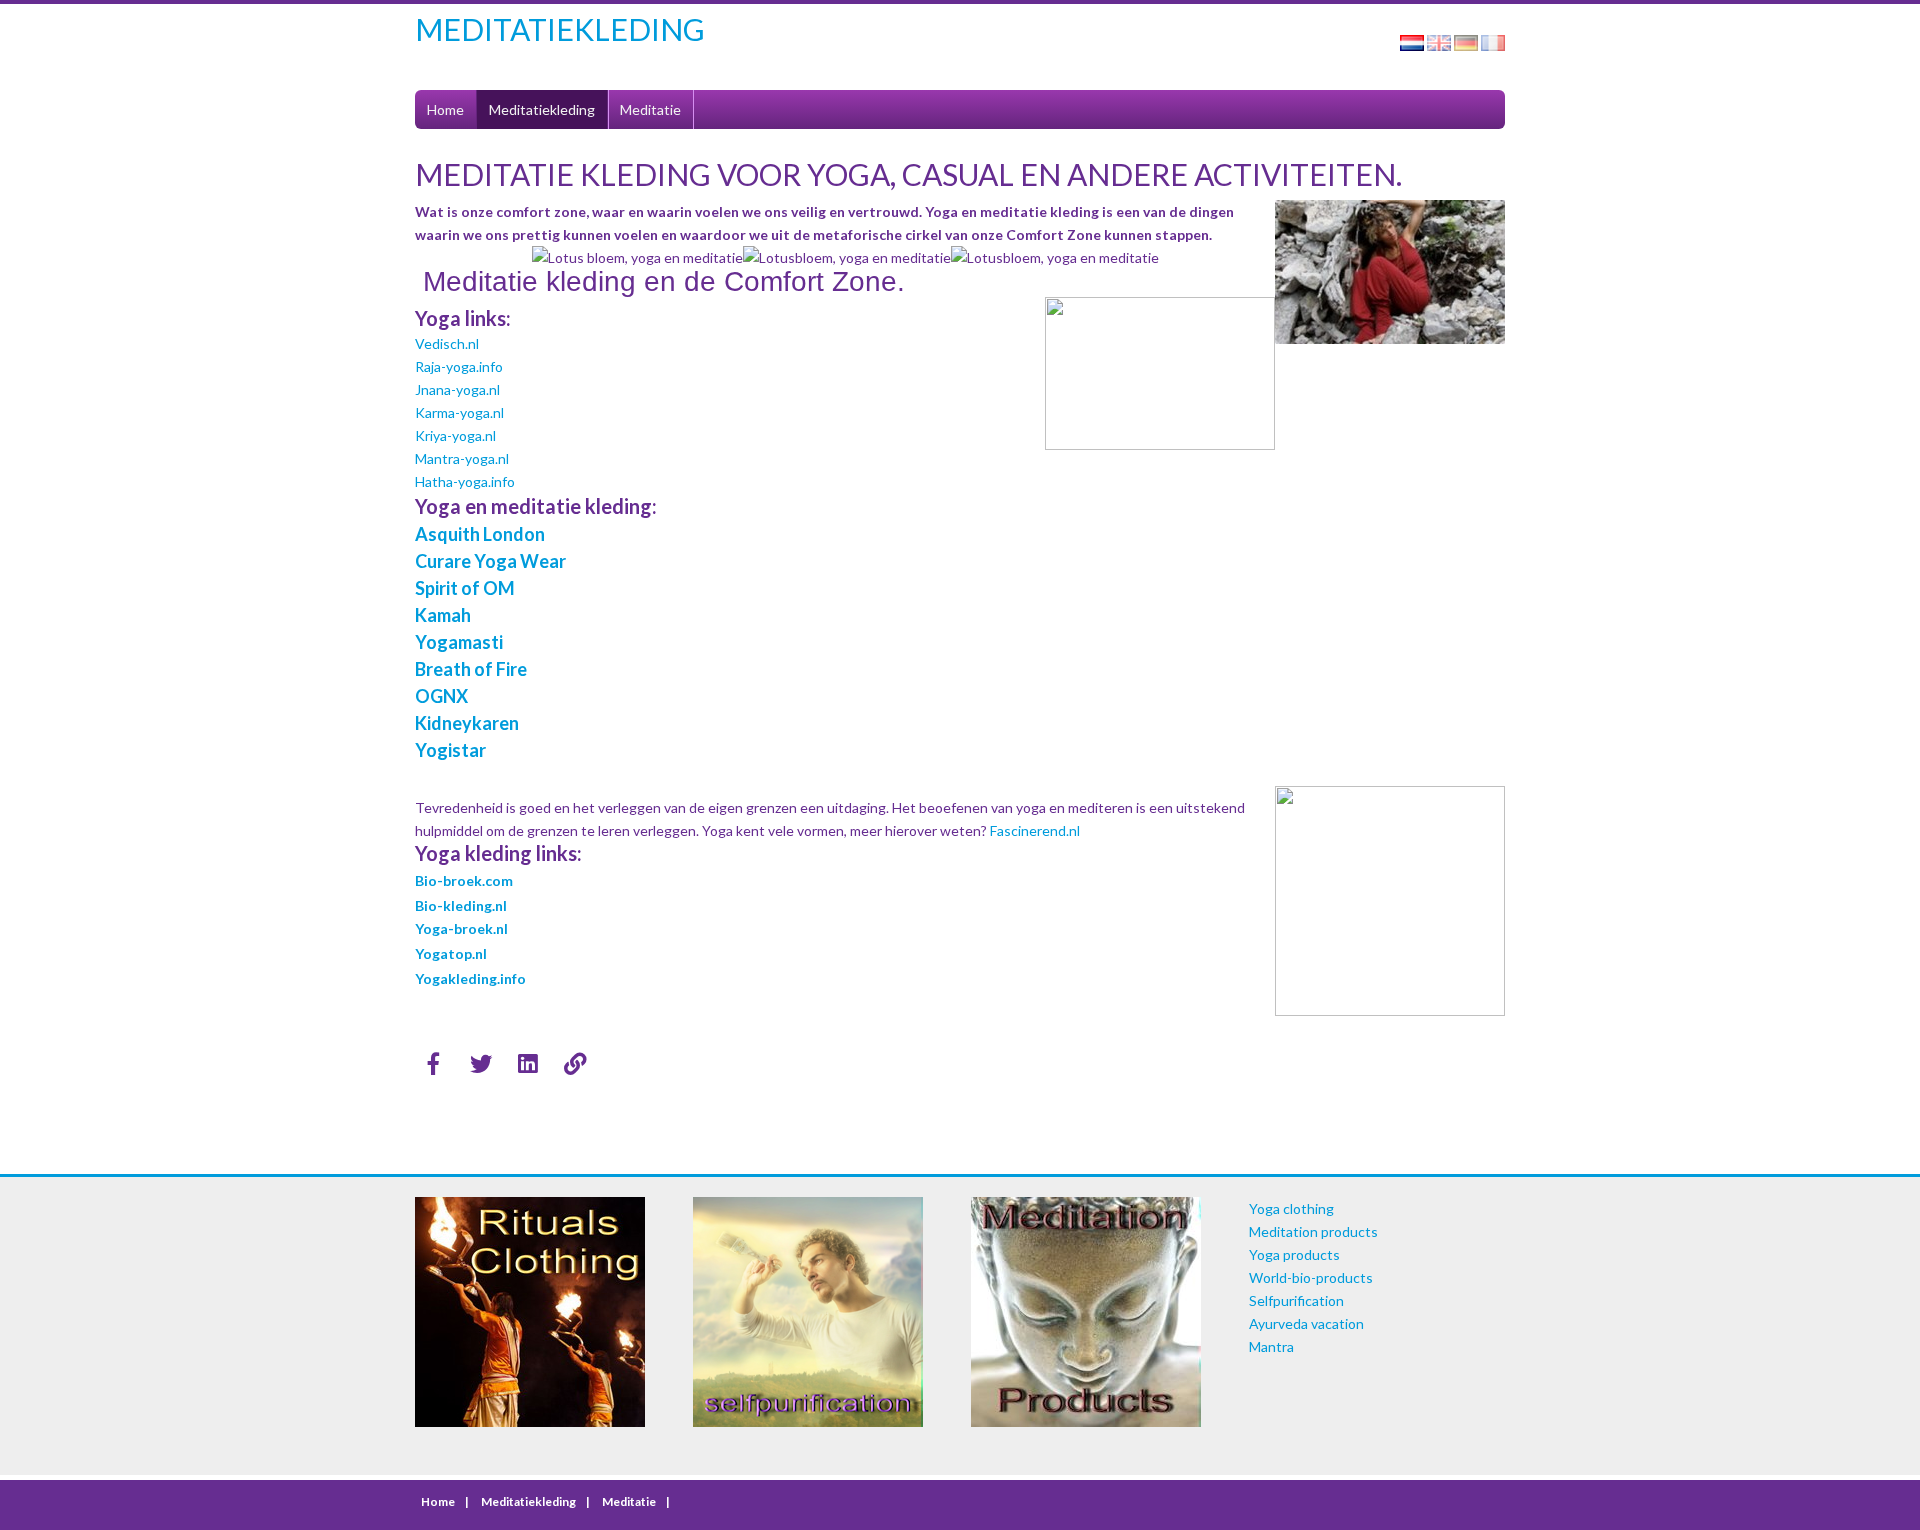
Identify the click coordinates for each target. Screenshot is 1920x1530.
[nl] (1412, 45)
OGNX (441, 696)
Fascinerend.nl (1035, 830)
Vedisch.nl (447, 343)
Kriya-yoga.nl (455, 435)
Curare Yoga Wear (490, 561)
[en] (1439, 45)
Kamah (443, 615)
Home (445, 109)
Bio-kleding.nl (461, 905)
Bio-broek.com (464, 880)
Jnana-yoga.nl (457, 389)
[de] (1466, 45)
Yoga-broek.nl (461, 928)
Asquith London (480, 534)
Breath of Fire (472, 669)
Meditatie (650, 109)
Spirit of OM (465, 588)
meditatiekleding (560, 29)
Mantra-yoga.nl (462, 458)
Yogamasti (459, 642)
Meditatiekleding (542, 109)
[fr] (1493, 45)
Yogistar (450, 750)
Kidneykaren (467, 723)
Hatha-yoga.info (465, 481)
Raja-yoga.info (459, 366)
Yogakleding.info (470, 978)
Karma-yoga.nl (459, 412)
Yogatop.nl (451, 953)
